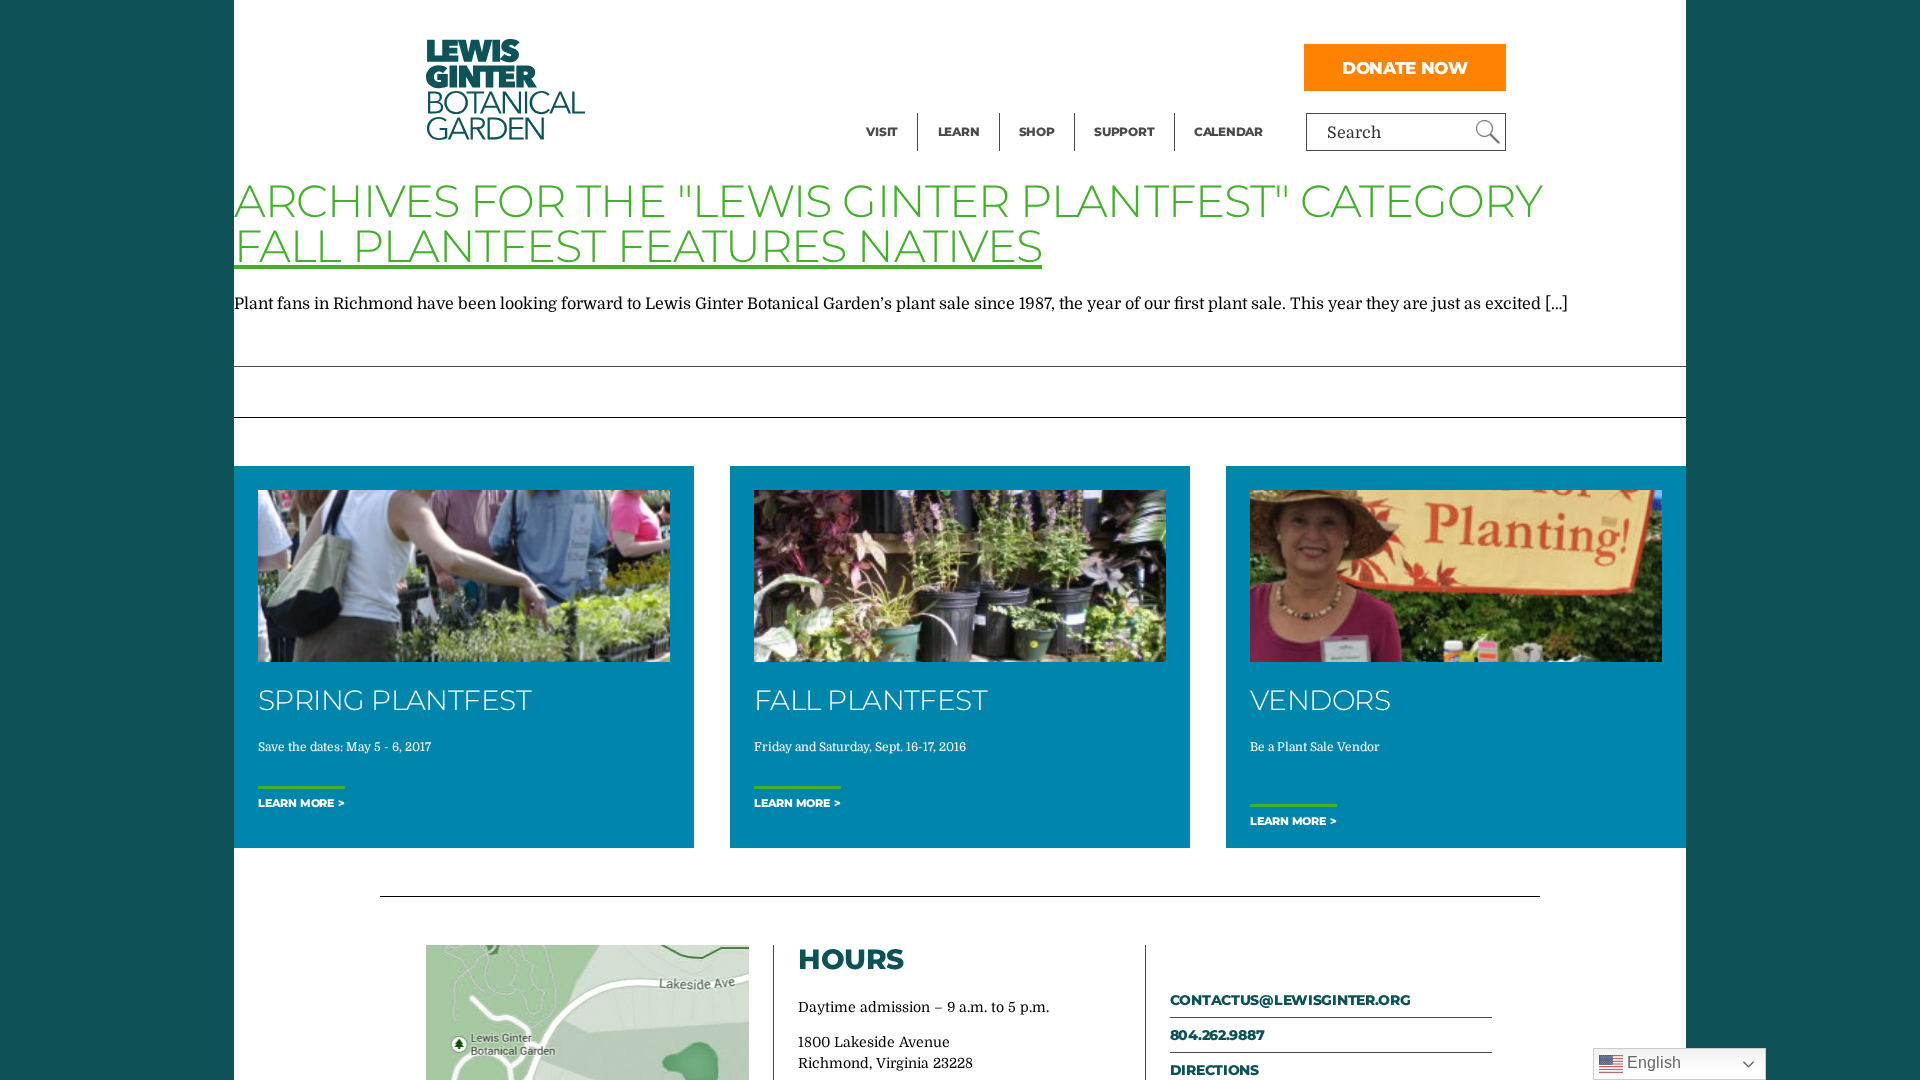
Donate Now (1405, 67)
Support (1124, 131)
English (1652, 1062)
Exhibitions (909, 106)
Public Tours (985, 26)
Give (1110, 66)
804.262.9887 (1217, 1035)
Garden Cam (985, 66)
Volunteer (1130, 106)
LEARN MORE (1288, 821)
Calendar (1228, 131)
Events (892, 66)
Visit (882, 131)
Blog (954, 106)
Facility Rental (921, 26)
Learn (959, 131)
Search (1354, 133)
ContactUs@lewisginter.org (1290, 1000)
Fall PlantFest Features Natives (638, 245)
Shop (1037, 131)
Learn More (296, 803)
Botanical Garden (504, 89)
